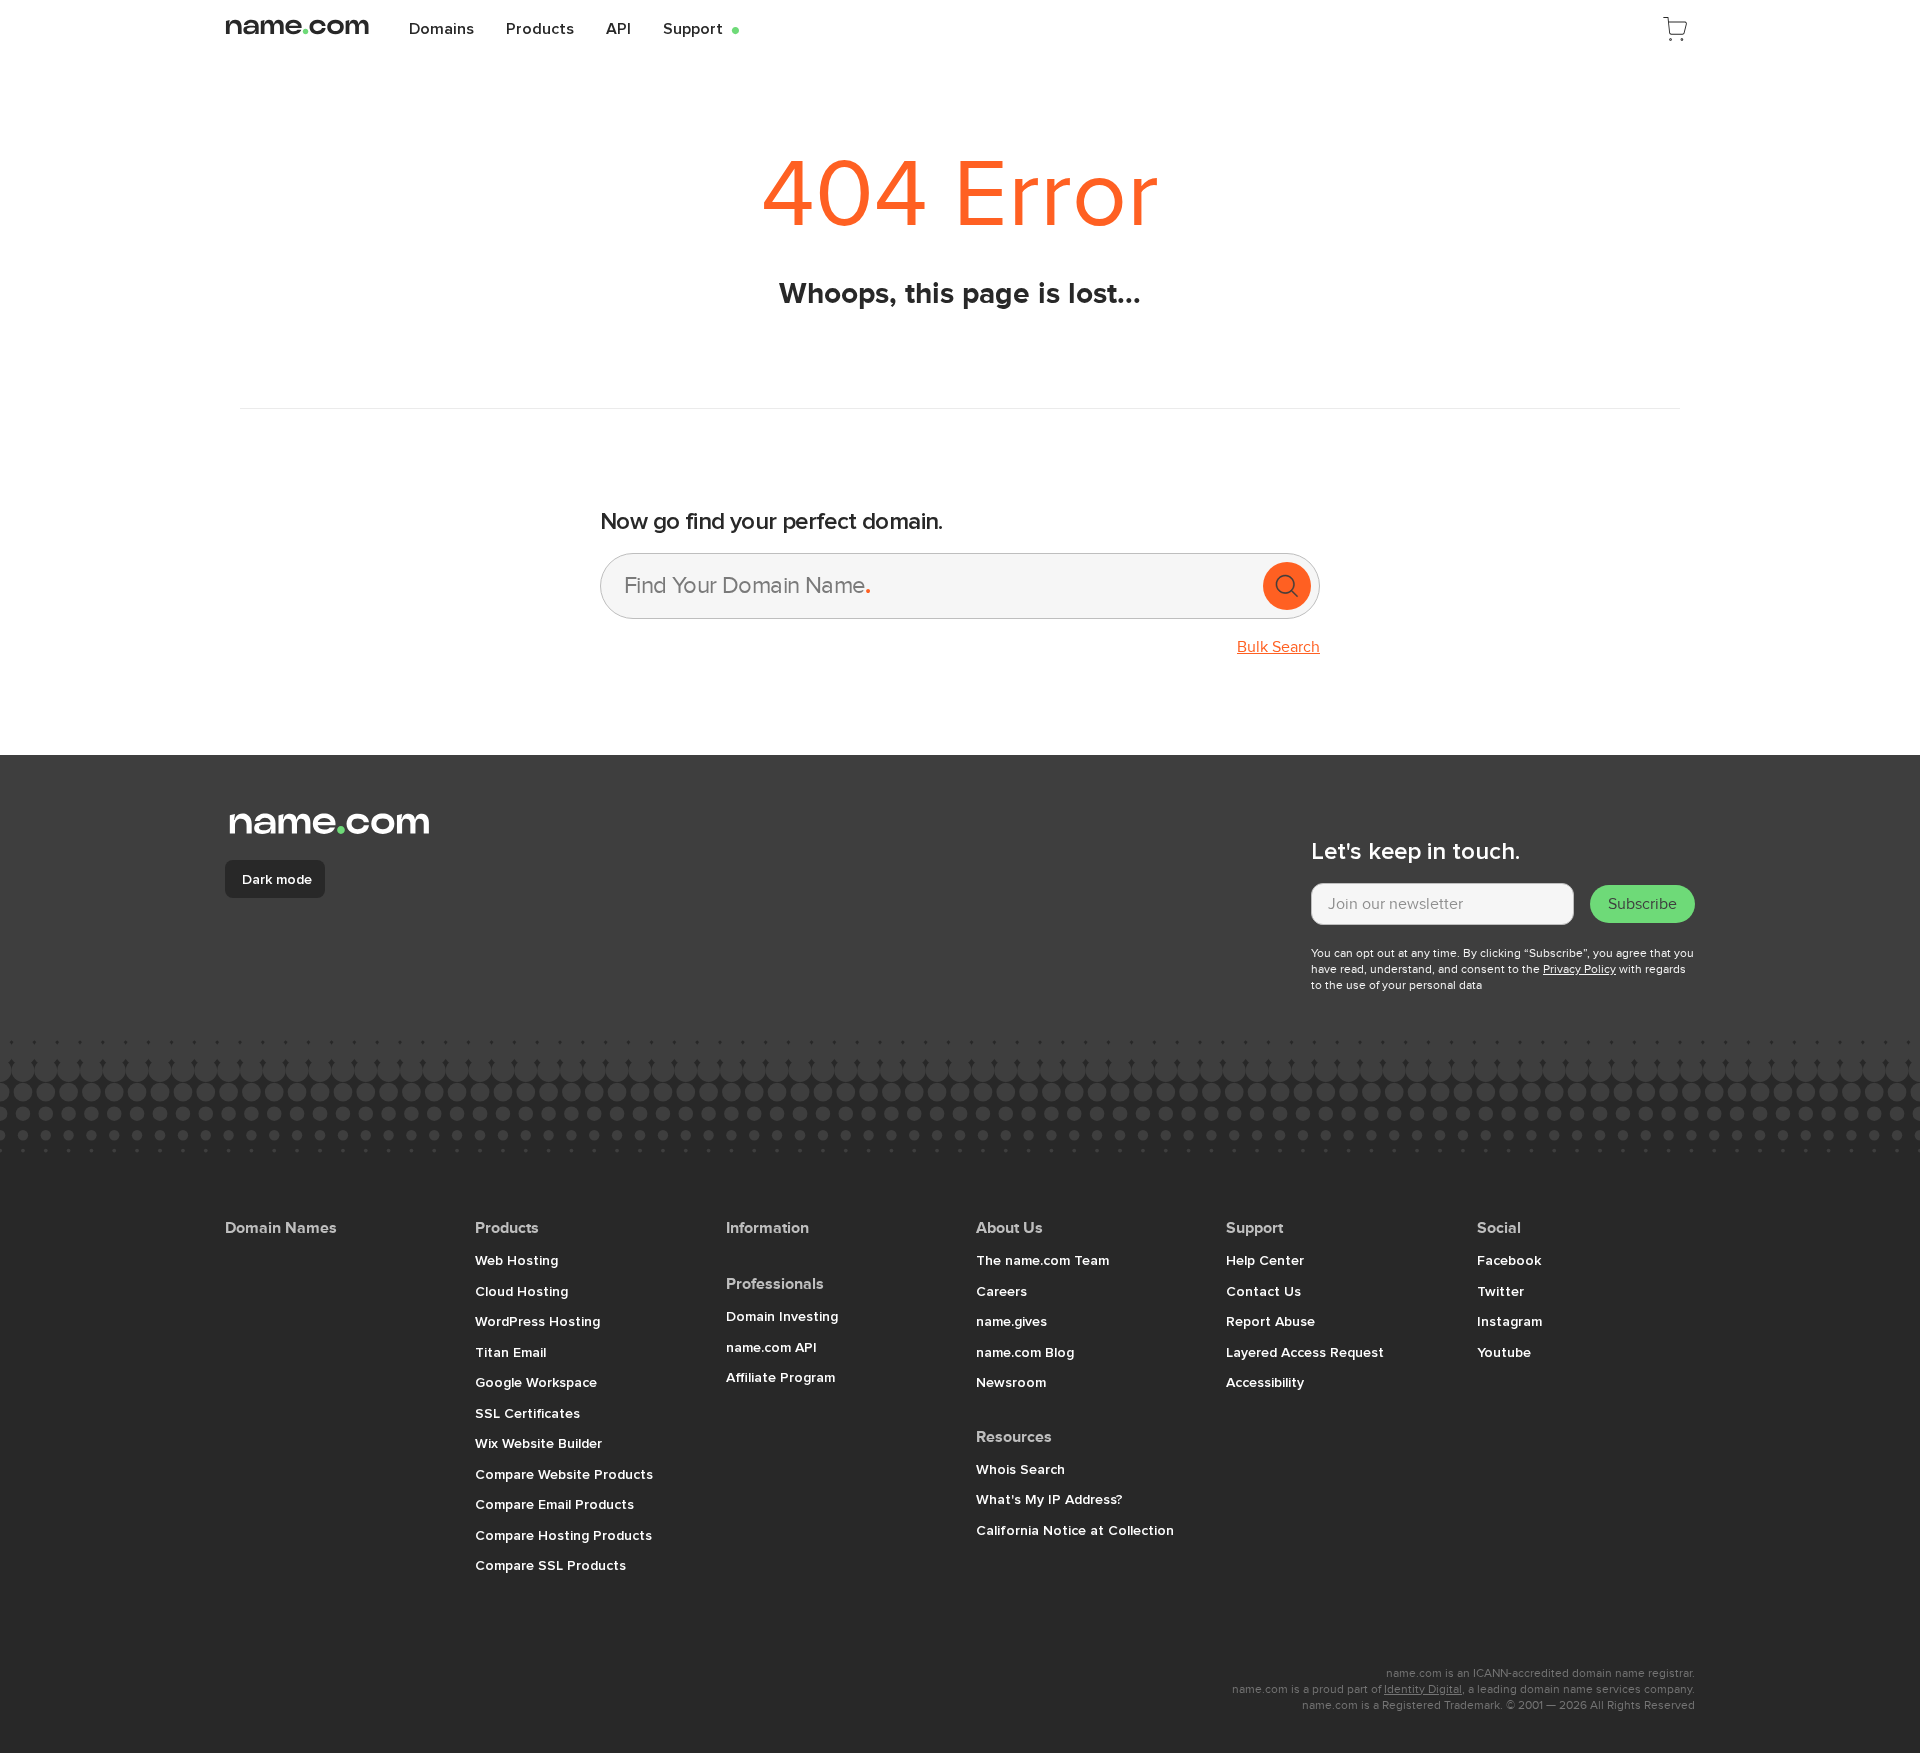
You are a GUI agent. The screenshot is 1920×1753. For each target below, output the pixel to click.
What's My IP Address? (1049, 1499)
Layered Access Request (1305, 1352)
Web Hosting (516, 1260)
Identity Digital (1423, 1689)
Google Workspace (536, 1382)
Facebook (1509, 1260)
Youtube (1504, 1352)
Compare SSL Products (550, 1565)
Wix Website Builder (538, 1443)
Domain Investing (782, 1316)
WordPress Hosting (537, 1321)
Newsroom (1011, 1382)
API (618, 28)
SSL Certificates (527, 1413)
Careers (1001, 1291)
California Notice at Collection (1075, 1530)
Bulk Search (1278, 647)
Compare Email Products (554, 1504)
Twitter (1500, 1291)
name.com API (771, 1347)
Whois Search (1020, 1469)
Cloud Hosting (521, 1291)
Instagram (1509, 1321)
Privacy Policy (1579, 969)
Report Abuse (1270, 1321)
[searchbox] (930, 586)
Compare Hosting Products (563, 1535)
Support (701, 28)
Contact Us (1263, 1291)
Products (540, 28)
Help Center (1265, 1260)
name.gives (1011, 1321)
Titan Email (510, 1352)
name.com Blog (1025, 1352)
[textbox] (1442, 904)
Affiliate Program (780, 1377)
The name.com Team (1042, 1260)
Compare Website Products (564, 1474)
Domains (441, 28)
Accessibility (1265, 1382)
